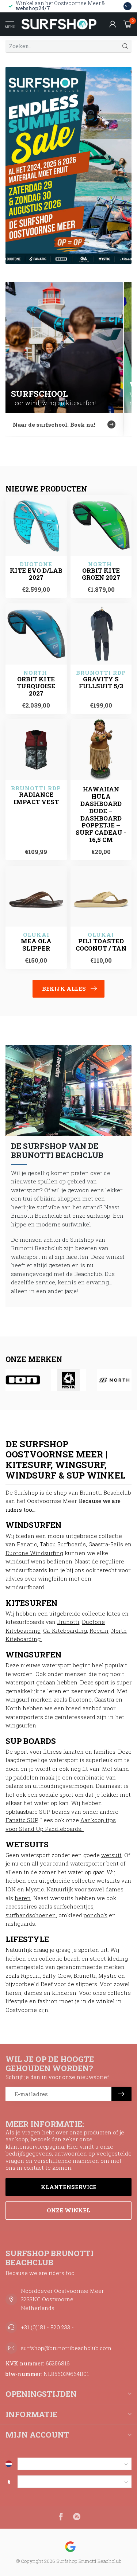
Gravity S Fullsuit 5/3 (101, 683)
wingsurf (17, 1699)
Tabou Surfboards (63, 1544)
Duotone (80, 1699)
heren (23, 1898)
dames (115, 1889)
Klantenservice (69, 2187)
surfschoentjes (74, 1906)
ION (11, 1889)
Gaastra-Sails (106, 1544)
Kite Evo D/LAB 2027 (36, 574)
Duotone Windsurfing (34, 1553)
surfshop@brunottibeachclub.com (66, 2348)
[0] (128, 24)
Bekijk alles (64, 988)
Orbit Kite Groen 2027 (101, 574)
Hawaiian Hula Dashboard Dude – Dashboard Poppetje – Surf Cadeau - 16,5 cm (101, 814)
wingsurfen (21, 1725)
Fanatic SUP (22, 1820)
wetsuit (111, 1855)
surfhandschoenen (31, 1915)
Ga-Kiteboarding (65, 1630)
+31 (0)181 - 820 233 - (47, 2327)
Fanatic (27, 1544)
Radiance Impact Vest (36, 798)
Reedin (99, 1630)
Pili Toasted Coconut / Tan (101, 945)
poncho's (96, 1915)
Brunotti (68, 1622)
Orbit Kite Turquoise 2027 (36, 686)
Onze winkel (68, 2210)
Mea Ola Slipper (36, 945)
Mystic (35, 1889)
